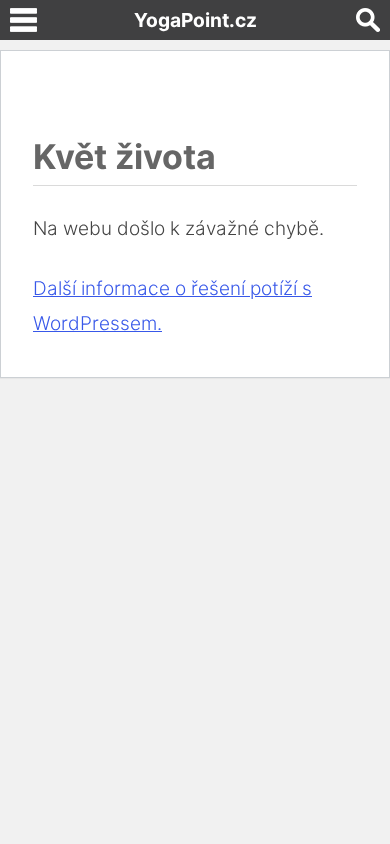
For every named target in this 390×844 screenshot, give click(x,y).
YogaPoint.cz (195, 20)
